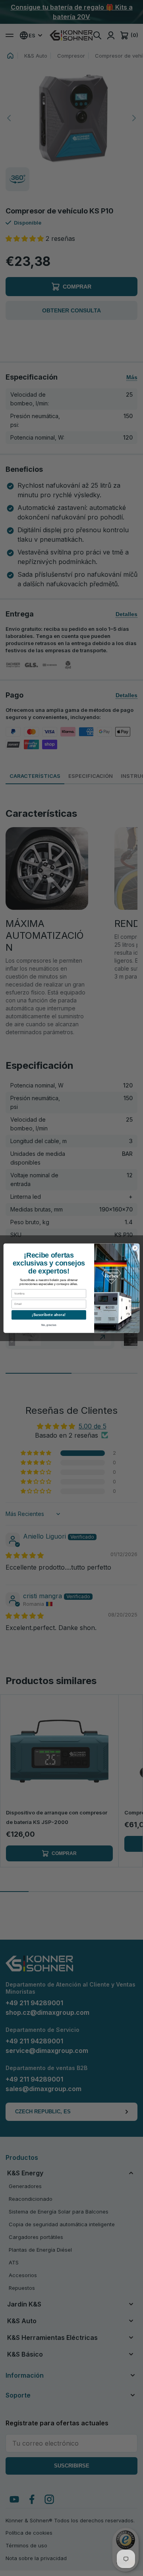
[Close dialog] (135, 1248)
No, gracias (49, 1325)
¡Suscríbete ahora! (49, 1315)
